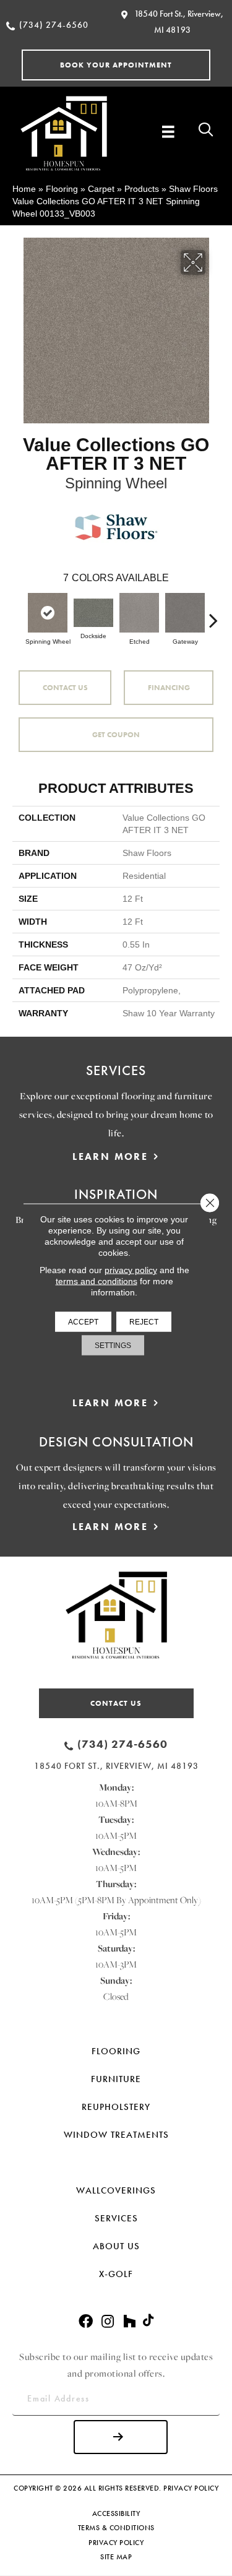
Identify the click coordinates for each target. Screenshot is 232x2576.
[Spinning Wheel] (48, 613)
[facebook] (86, 2322)
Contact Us (65, 688)
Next (213, 614)
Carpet (101, 189)
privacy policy (131, 1270)
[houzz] (129, 2322)
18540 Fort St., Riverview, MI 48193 (116, 1766)
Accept (83, 1322)
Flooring (62, 189)
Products (142, 189)
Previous (19, 614)
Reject (144, 1322)
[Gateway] (185, 613)
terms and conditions (97, 1281)
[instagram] (108, 2322)
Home (24, 189)
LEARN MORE (110, 1156)
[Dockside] (93, 612)
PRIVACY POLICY (191, 2488)
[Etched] (139, 613)
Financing (169, 688)
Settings (113, 1346)
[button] (116, 65)
